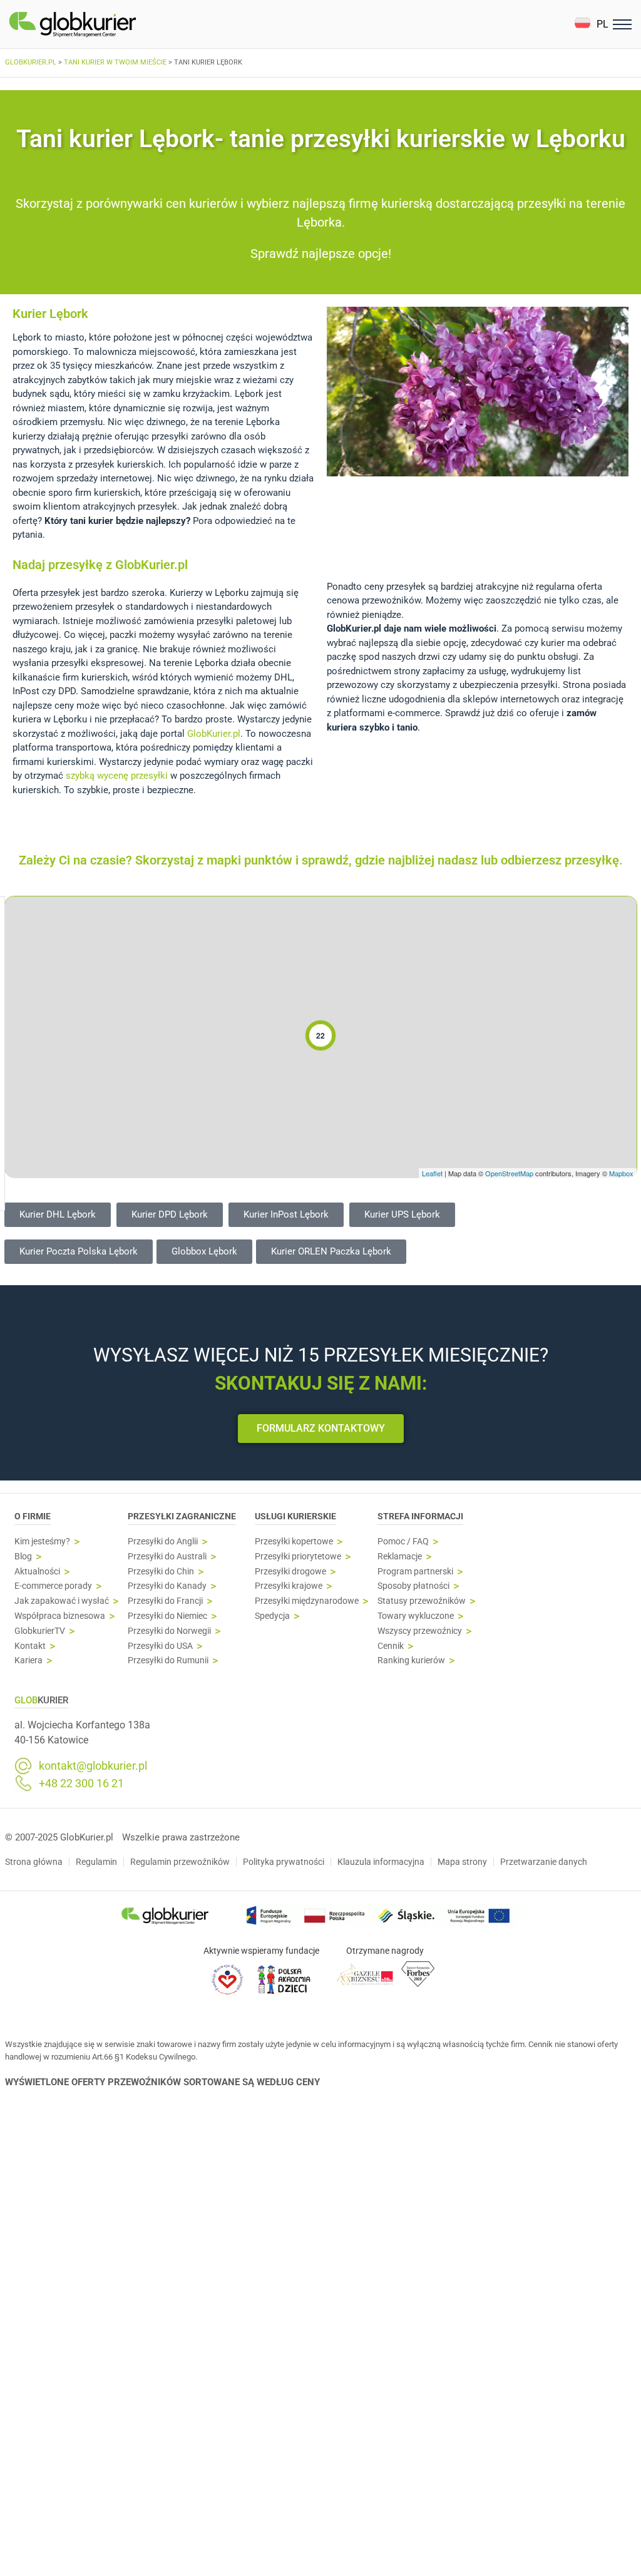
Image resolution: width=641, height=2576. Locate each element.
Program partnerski (415, 1572)
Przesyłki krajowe (289, 1586)
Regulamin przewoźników (180, 1862)
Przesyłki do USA (160, 1646)
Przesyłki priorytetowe (298, 1557)
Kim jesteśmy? (42, 1542)
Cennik (391, 1646)
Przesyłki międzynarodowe (307, 1601)
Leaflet (432, 1173)
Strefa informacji (420, 1516)
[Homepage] (102, 24)
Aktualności (37, 1572)
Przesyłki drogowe (290, 1572)
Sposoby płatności (413, 1586)
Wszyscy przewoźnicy (420, 1631)
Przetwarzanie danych (544, 1862)
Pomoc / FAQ (403, 1542)
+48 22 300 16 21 (81, 1783)
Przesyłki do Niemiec (167, 1616)
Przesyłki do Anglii (163, 1542)
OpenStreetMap (509, 1173)
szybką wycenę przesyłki (117, 776)
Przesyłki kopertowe (294, 1542)
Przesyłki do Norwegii (169, 1631)
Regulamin (96, 1862)
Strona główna (34, 1862)
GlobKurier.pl (213, 734)
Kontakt (30, 1646)
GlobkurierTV (40, 1631)
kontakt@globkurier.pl (93, 1766)
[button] (591, 24)
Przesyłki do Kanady (167, 1586)
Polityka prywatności (284, 1862)
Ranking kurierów (411, 1660)
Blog (23, 1557)
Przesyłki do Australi (167, 1557)
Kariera (28, 1660)
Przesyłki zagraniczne (182, 1516)
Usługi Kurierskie (295, 1516)
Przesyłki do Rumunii (168, 1660)
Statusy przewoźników (422, 1601)
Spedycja (272, 1616)
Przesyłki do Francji (165, 1601)
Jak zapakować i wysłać (62, 1601)
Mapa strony (462, 1862)
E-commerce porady (53, 1586)
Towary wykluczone (416, 1616)
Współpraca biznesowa (60, 1616)
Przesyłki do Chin (161, 1572)
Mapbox (621, 1173)
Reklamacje (400, 1557)
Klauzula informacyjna (381, 1862)
